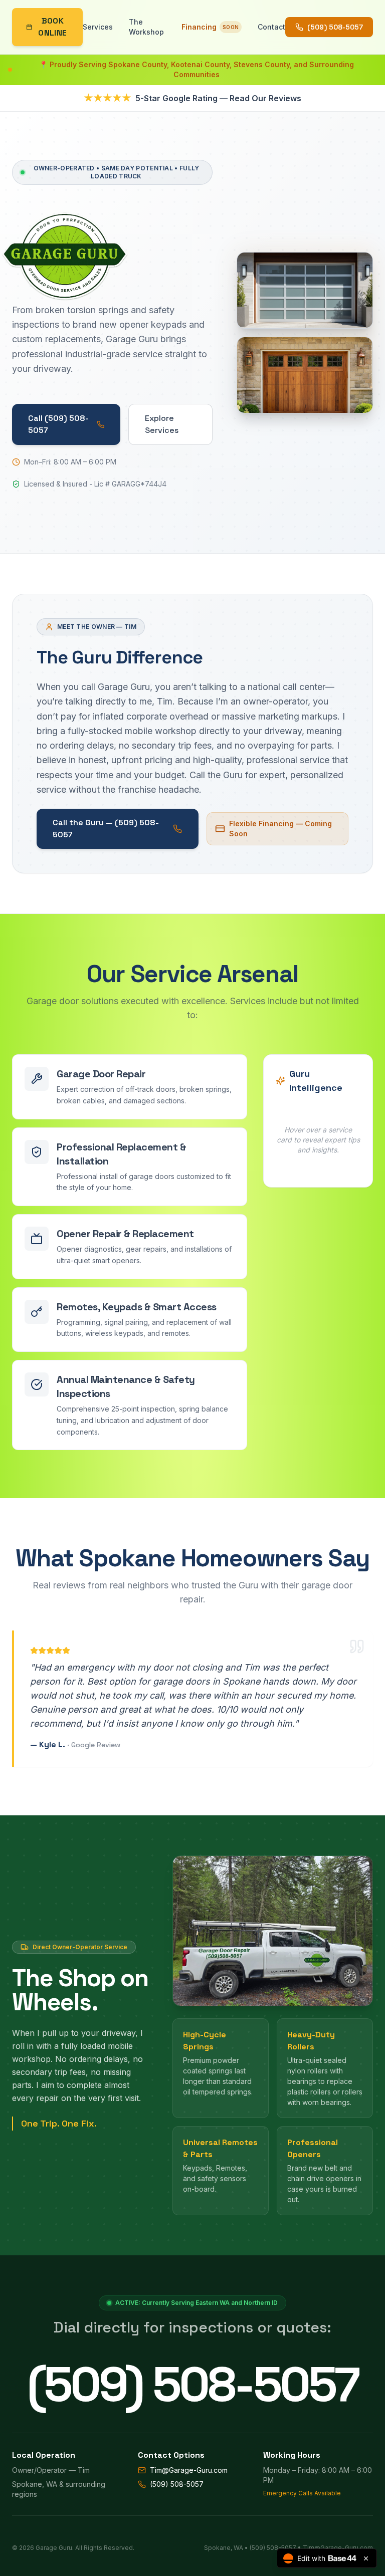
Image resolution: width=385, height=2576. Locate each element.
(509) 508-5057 (335, 27)
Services (98, 27)
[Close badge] (366, 2558)
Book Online (52, 27)
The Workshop (146, 27)
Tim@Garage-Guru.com (189, 2470)
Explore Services (162, 424)
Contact (271, 27)
